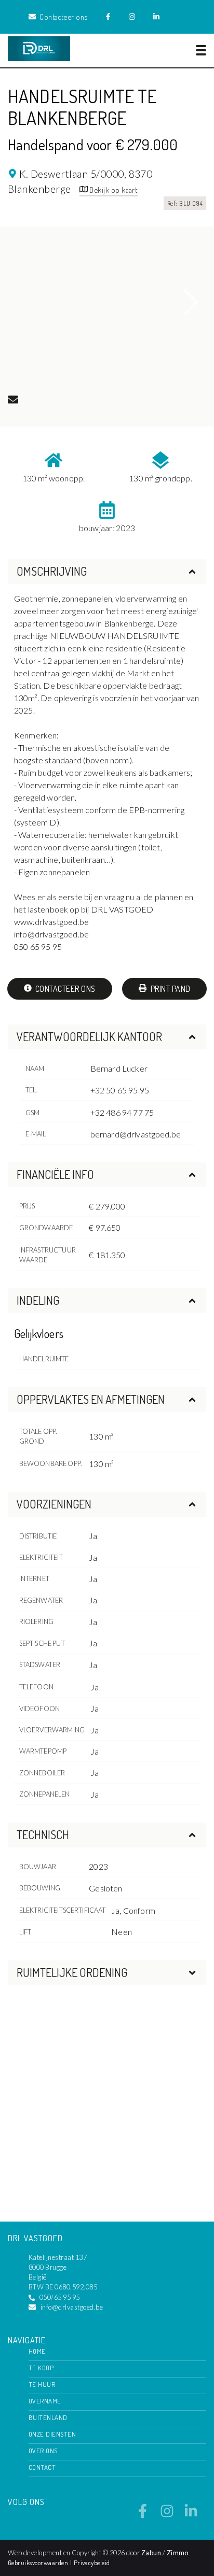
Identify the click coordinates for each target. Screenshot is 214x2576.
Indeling (38, 1300)
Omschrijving (52, 571)
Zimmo (178, 2553)
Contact (42, 2467)
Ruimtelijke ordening (72, 1972)
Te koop (41, 2368)
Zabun (151, 2553)
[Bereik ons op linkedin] (191, 2515)
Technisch (43, 1834)
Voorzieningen (54, 1504)
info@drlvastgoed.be (72, 2307)
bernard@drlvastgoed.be (136, 1134)
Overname (45, 2401)
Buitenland (48, 2417)
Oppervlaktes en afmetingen (91, 1399)
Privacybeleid (92, 2563)
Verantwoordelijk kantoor (89, 1036)
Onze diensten (52, 2434)
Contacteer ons (65, 989)
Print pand (169, 989)
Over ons (43, 2451)
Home (37, 2351)
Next (191, 303)
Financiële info (55, 1174)
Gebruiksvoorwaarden (39, 2563)
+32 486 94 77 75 (122, 1112)
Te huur (42, 2384)
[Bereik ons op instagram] (167, 2515)
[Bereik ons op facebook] (143, 2515)
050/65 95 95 (60, 2297)
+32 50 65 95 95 (120, 1090)
